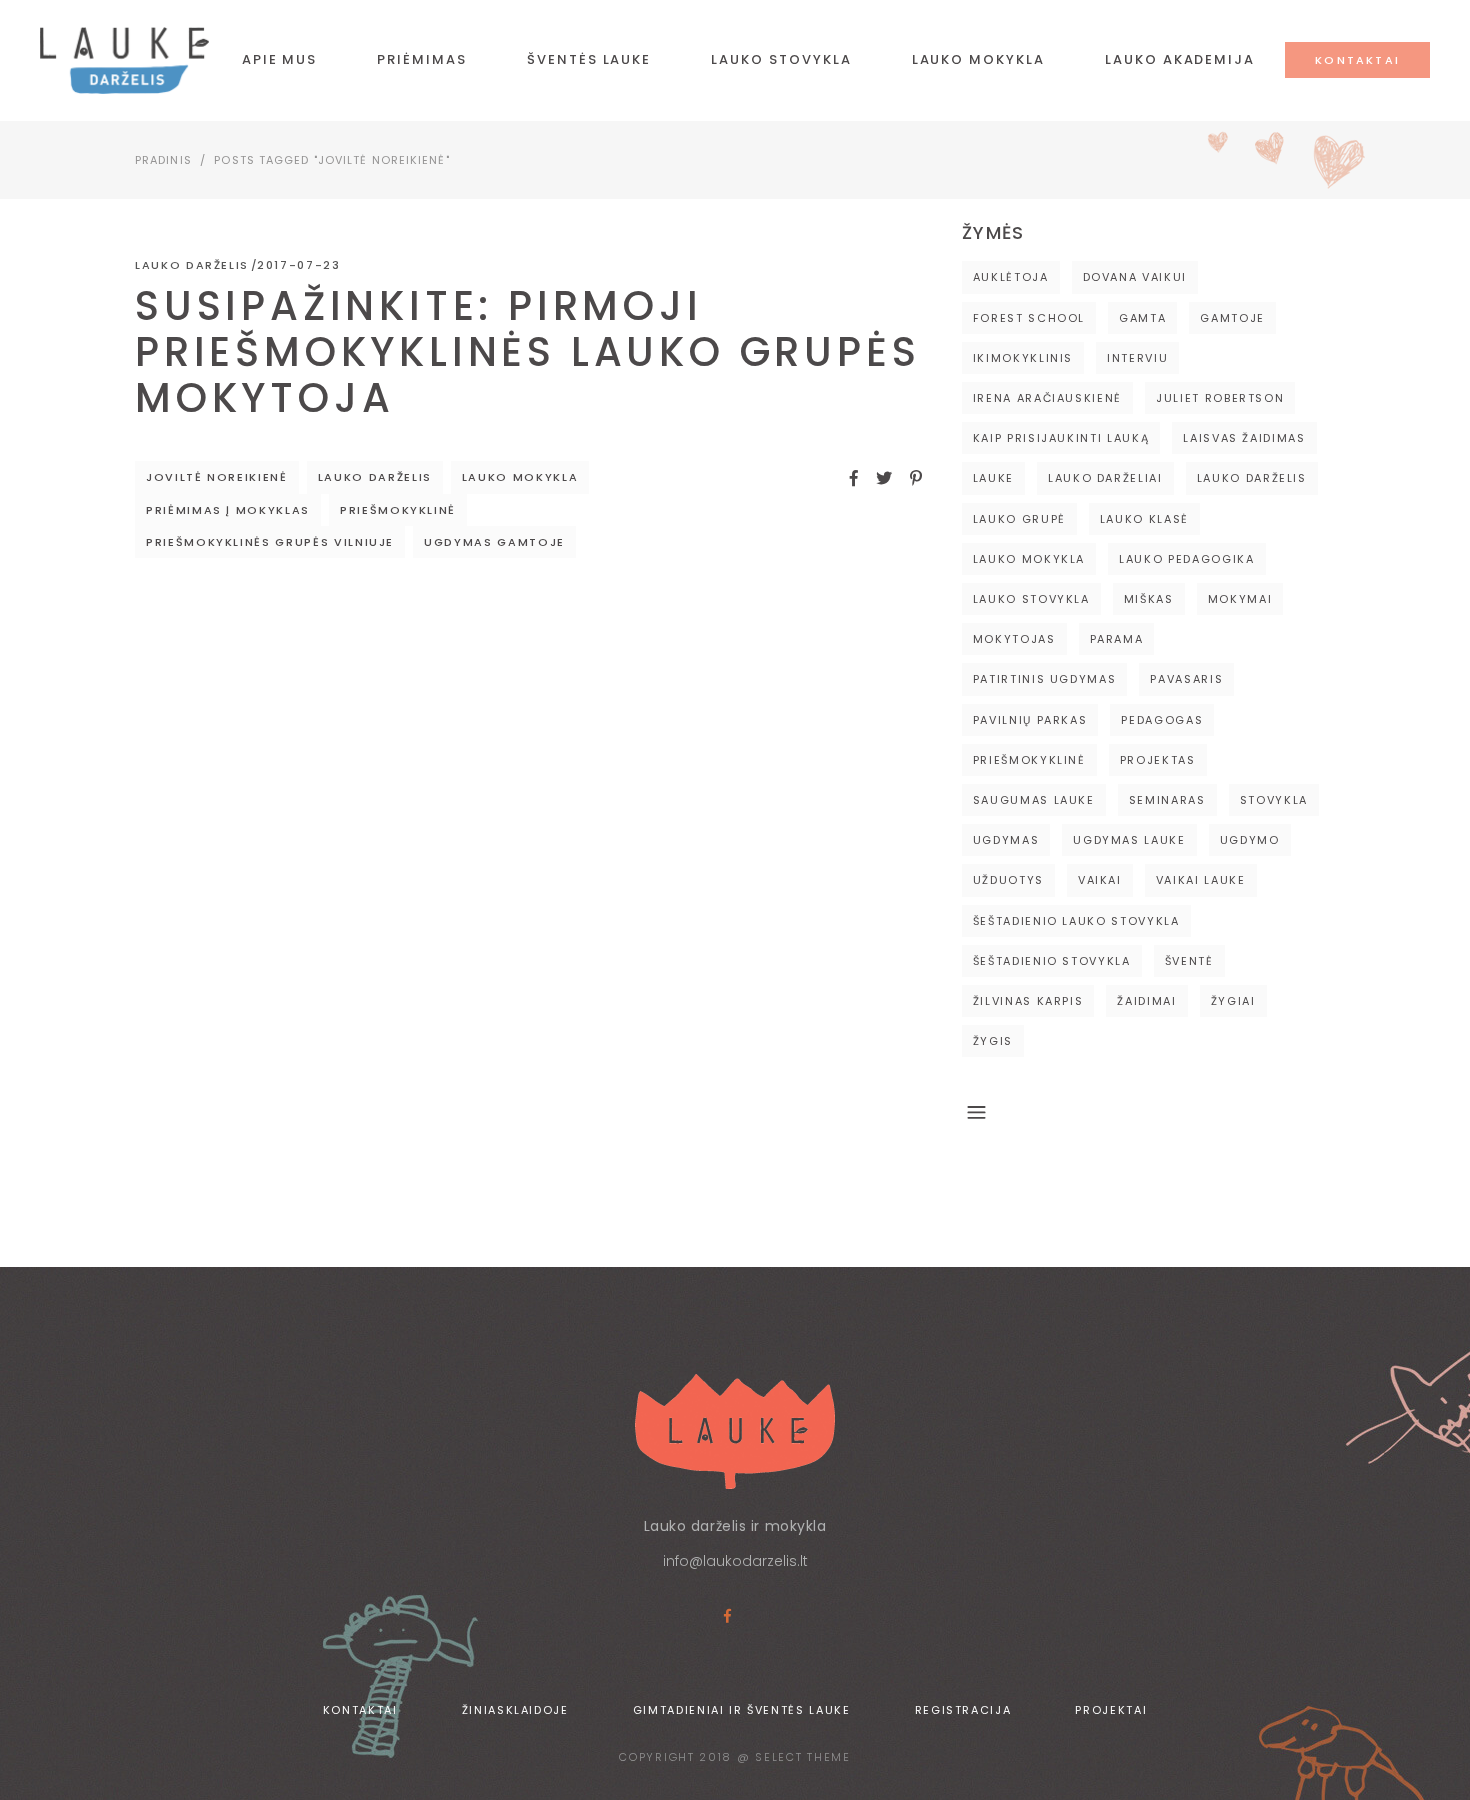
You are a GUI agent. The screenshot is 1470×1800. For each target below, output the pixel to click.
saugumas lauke (1034, 800)
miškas (1149, 599)
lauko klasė (1144, 519)
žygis (993, 1041)
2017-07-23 (299, 265)
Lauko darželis (192, 265)
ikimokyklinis (1023, 358)
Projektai (1111, 1710)
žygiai (1233, 1001)
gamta (1142, 318)
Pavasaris (1186, 679)
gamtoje (1232, 318)
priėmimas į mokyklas (228, 510)
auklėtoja (1011, 277)
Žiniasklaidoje (515, 1710)
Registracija (963, 1710)
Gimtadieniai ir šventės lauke (742, 1710)
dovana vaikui (1135, 277)
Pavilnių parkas (1030, 720)
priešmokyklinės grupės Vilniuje (270, 542)
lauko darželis (375, 477)
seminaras (1167, 800)
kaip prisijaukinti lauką (1061, 438)
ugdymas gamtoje (494, 542)
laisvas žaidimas (1244, 438)
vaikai (1100, 880)
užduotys (1008, 880)
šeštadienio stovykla (1052, 961)
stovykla (1274, 800)
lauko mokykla (520, 477)
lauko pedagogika (1186, 559)
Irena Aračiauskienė (1047, 398)
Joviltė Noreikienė (217, 477)
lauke (993, 478)
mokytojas (1014, 639)
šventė (1189, 961)
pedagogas (1162, 720)
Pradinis (163, 160)
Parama (1117, 639)
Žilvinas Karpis (1028, 1001)
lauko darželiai (1105, 478)
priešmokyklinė (398, 510)
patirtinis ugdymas (1045, 679)
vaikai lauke (1201, 880)
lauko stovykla (1031, 599)
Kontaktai (360, 1710)
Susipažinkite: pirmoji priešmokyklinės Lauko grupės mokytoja (527, 352)
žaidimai (1146, 1001)
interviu (1137, 358)
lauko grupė (1019, 519)
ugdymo (1250, 840)
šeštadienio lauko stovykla (1076, 921)
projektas (1158, 760)
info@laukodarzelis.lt (735, 1561)
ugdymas (1006, 840)
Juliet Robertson (1220, 398)
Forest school (1029, 318)
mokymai (1240, 599)
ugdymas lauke (1129, 840)
